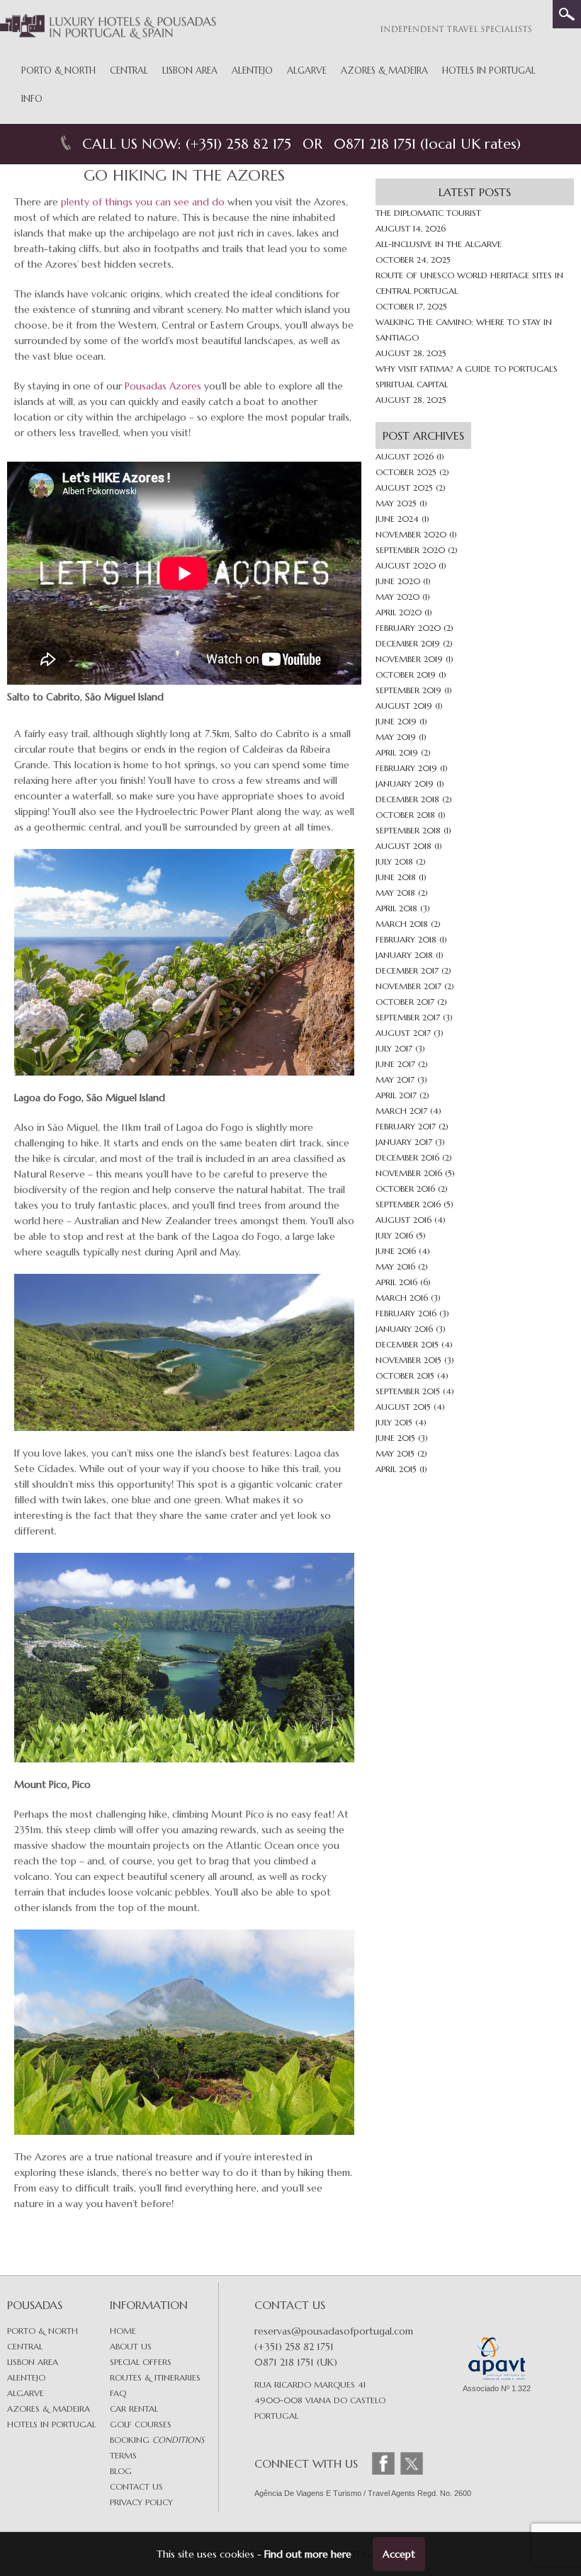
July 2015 (394, 1422)
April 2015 (396, 1469)
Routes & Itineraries (155, 2377)
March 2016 (402, 1298)
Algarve (307, 70)
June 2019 (396, 721)
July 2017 (394, 1048)
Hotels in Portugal (489, 70)
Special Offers (141, 2362)
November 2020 (411, 534)
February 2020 (408, 628)
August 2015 (403, 1407)
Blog (121, 2471)
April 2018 (396, 908)
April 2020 (399, 612)
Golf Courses (141, 2424)
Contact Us (136, 2486)
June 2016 (396, 1251)
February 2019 (406, 768)
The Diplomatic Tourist (428, 213)
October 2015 (405, 1375)
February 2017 (406, 1126)
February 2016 (406, 1313)
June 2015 (395, 1438)
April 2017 (396, 1095)
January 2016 (404, 1329)
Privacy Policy (141, 2502)
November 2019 (409, 659)
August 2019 (404, 706)
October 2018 (405, 815)
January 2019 (405, 783)
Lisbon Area (190, 70)
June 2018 (396, 877)
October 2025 (406, 472)
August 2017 (403, 1033)
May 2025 (396, 503)
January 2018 (404, 955)
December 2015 (407, 1344)
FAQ (118, 2393)
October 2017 (405, 1002)
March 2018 (402, 924)
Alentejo (252, 70)
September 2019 (408, 690)
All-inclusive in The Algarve (439, 244)
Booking (157, 2440)
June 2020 (398, 581)
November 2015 (408, 1360)
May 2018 (395, 893)
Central (129, 70)
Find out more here (308, 2554)
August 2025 (404, 488)
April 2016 (396, 1282)
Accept (399, 2554)
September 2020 (410, 550)
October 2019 (406, 674)
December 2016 (407, 1157)
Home (123, 2331)
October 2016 (405, 1189)
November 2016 (409, 1173)
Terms (123, 2455)
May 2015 (395, 1453)
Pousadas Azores (163, 386)
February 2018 (406, 939)
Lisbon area (33, 2362)
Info (32, 99)
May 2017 (395, 1079)
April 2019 (397, 752)
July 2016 (394, 1235)
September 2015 (408, 1391)
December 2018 (407, 799)
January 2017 (404, 1142)
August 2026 (405, 456)
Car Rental (134, 2409)
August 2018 (404, 846)
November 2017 (408, 986)
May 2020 (397, 597)
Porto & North (58, 70)
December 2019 (408, 643)
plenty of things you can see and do (143, 202)
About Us (131, 2346)
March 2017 (401, 1111)
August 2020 (406, 565)
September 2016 (408, 1204)
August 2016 (404, 1220)
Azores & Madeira (384, 70)
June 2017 (395, 1064)
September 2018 (408, 830)
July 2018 (394, 861)
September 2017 (408, 1017)
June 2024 (397, 519)
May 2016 (395, 1266)
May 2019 (396, 737)
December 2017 (407, 970)
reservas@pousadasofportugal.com (334, 2331)
